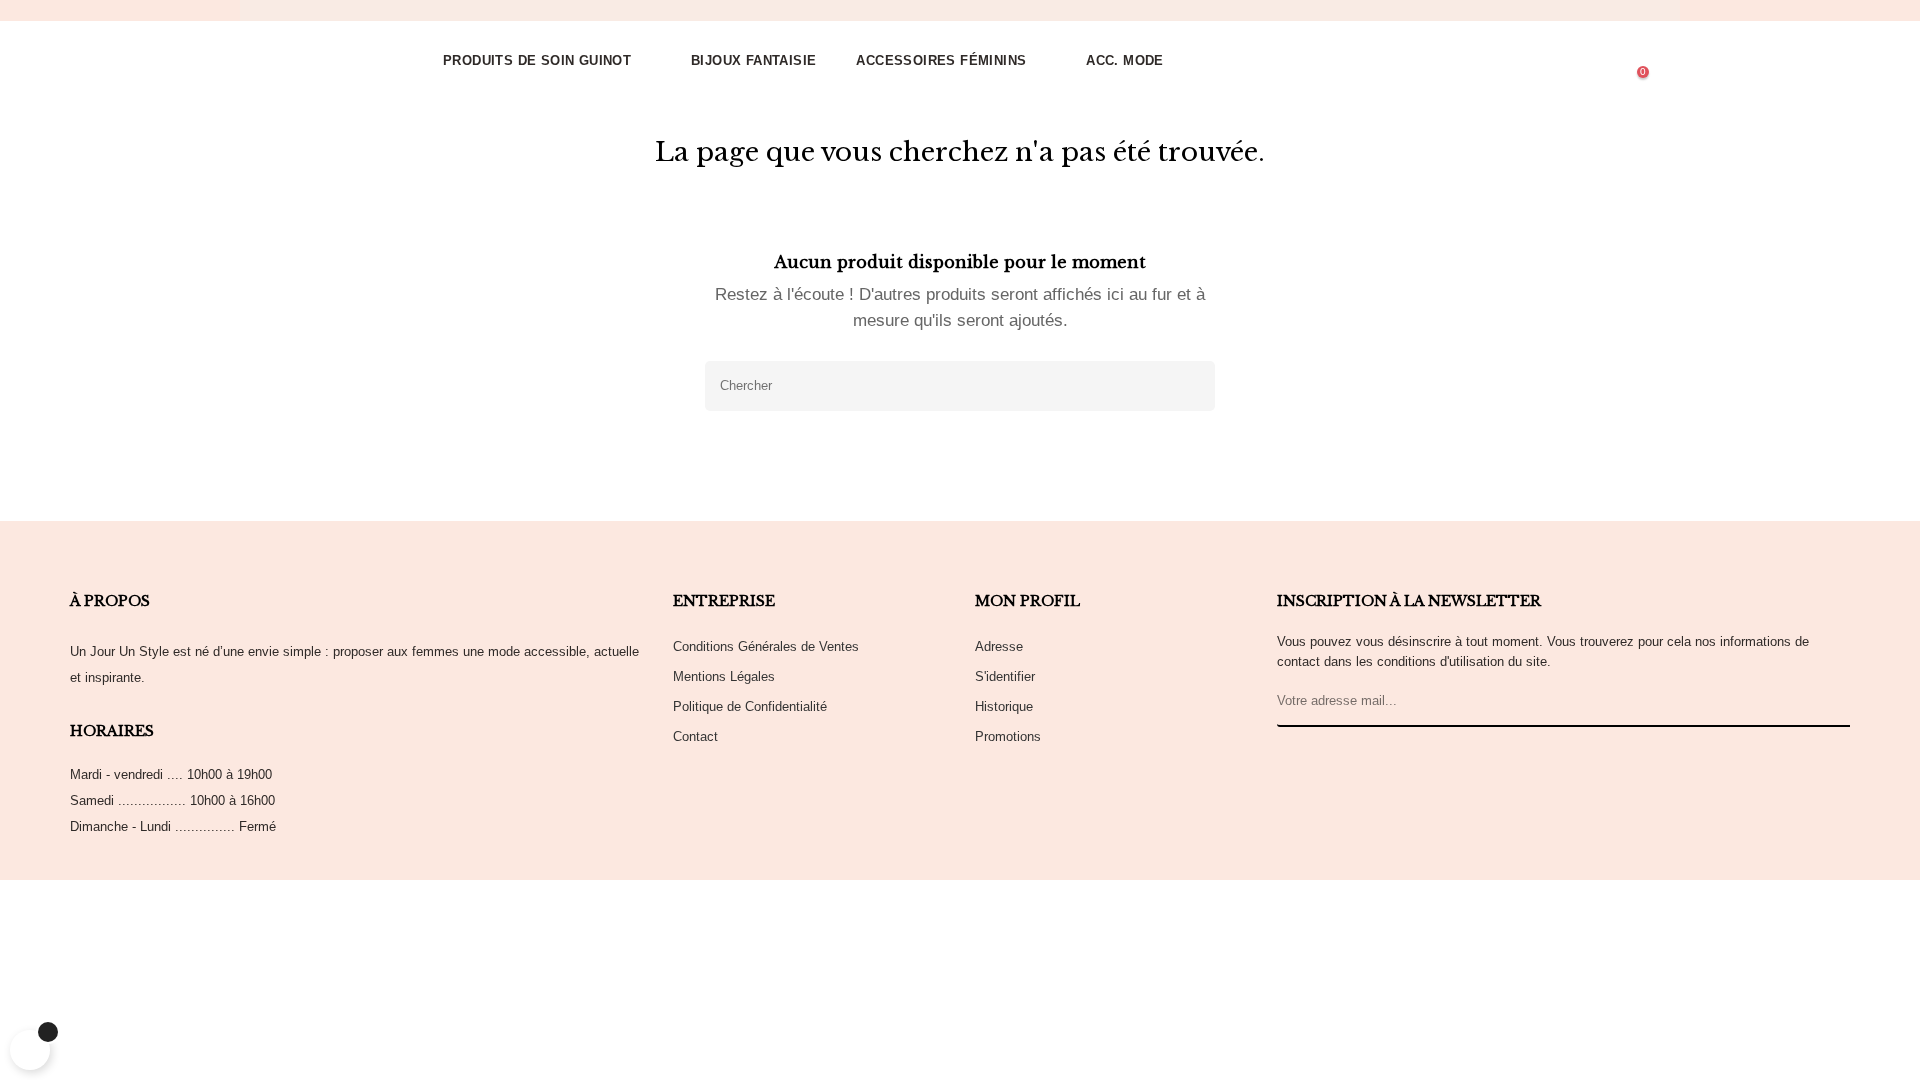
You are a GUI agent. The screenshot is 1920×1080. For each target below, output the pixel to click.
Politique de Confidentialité (750, 706)
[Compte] (1552, 61)
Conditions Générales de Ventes (766, 646)
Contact (695, 736)
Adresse (999, 646)
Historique (1004, 706)
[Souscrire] (1831, 702)
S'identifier (1005, 676)
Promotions (1008, 736)
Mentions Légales (724, 676)
